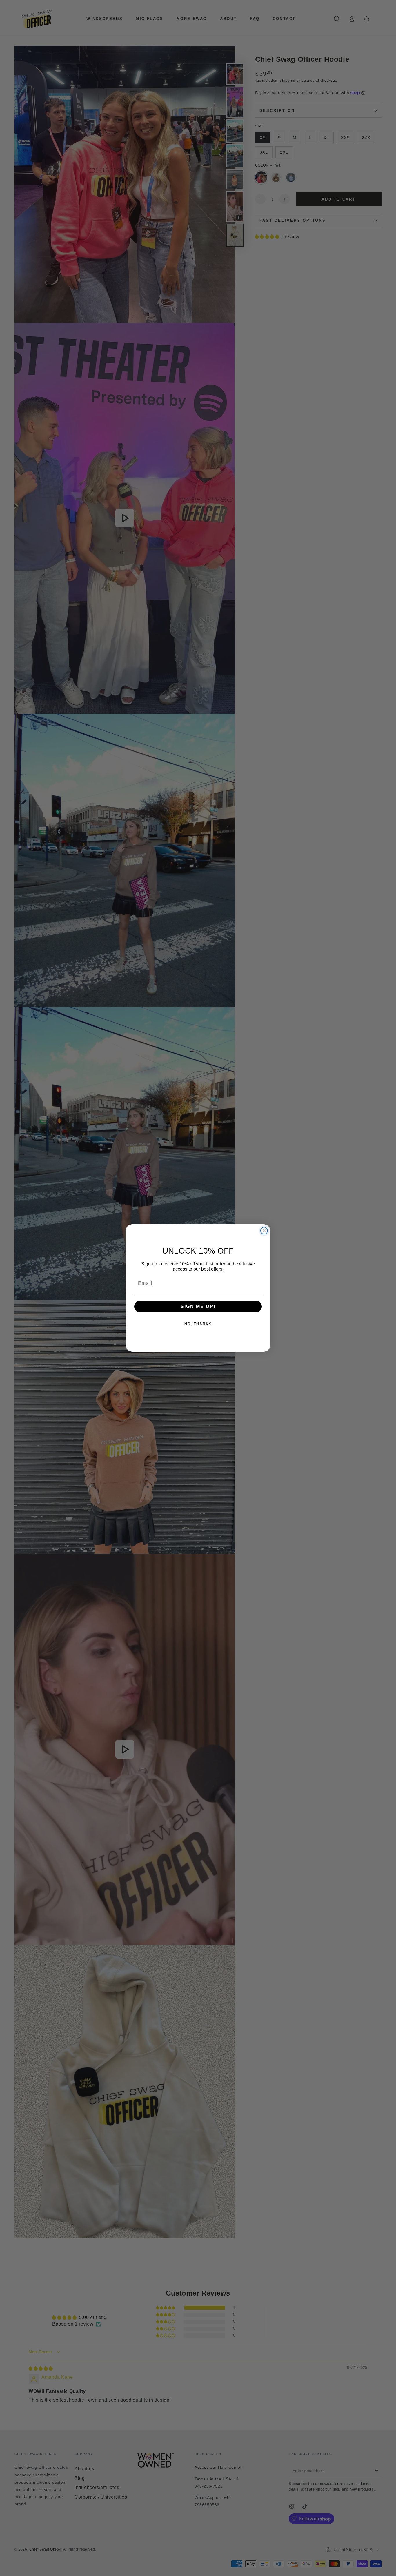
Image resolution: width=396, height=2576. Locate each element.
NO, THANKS (198, 1324)
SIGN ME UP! (198, 1306)
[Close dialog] (264, 1231)
